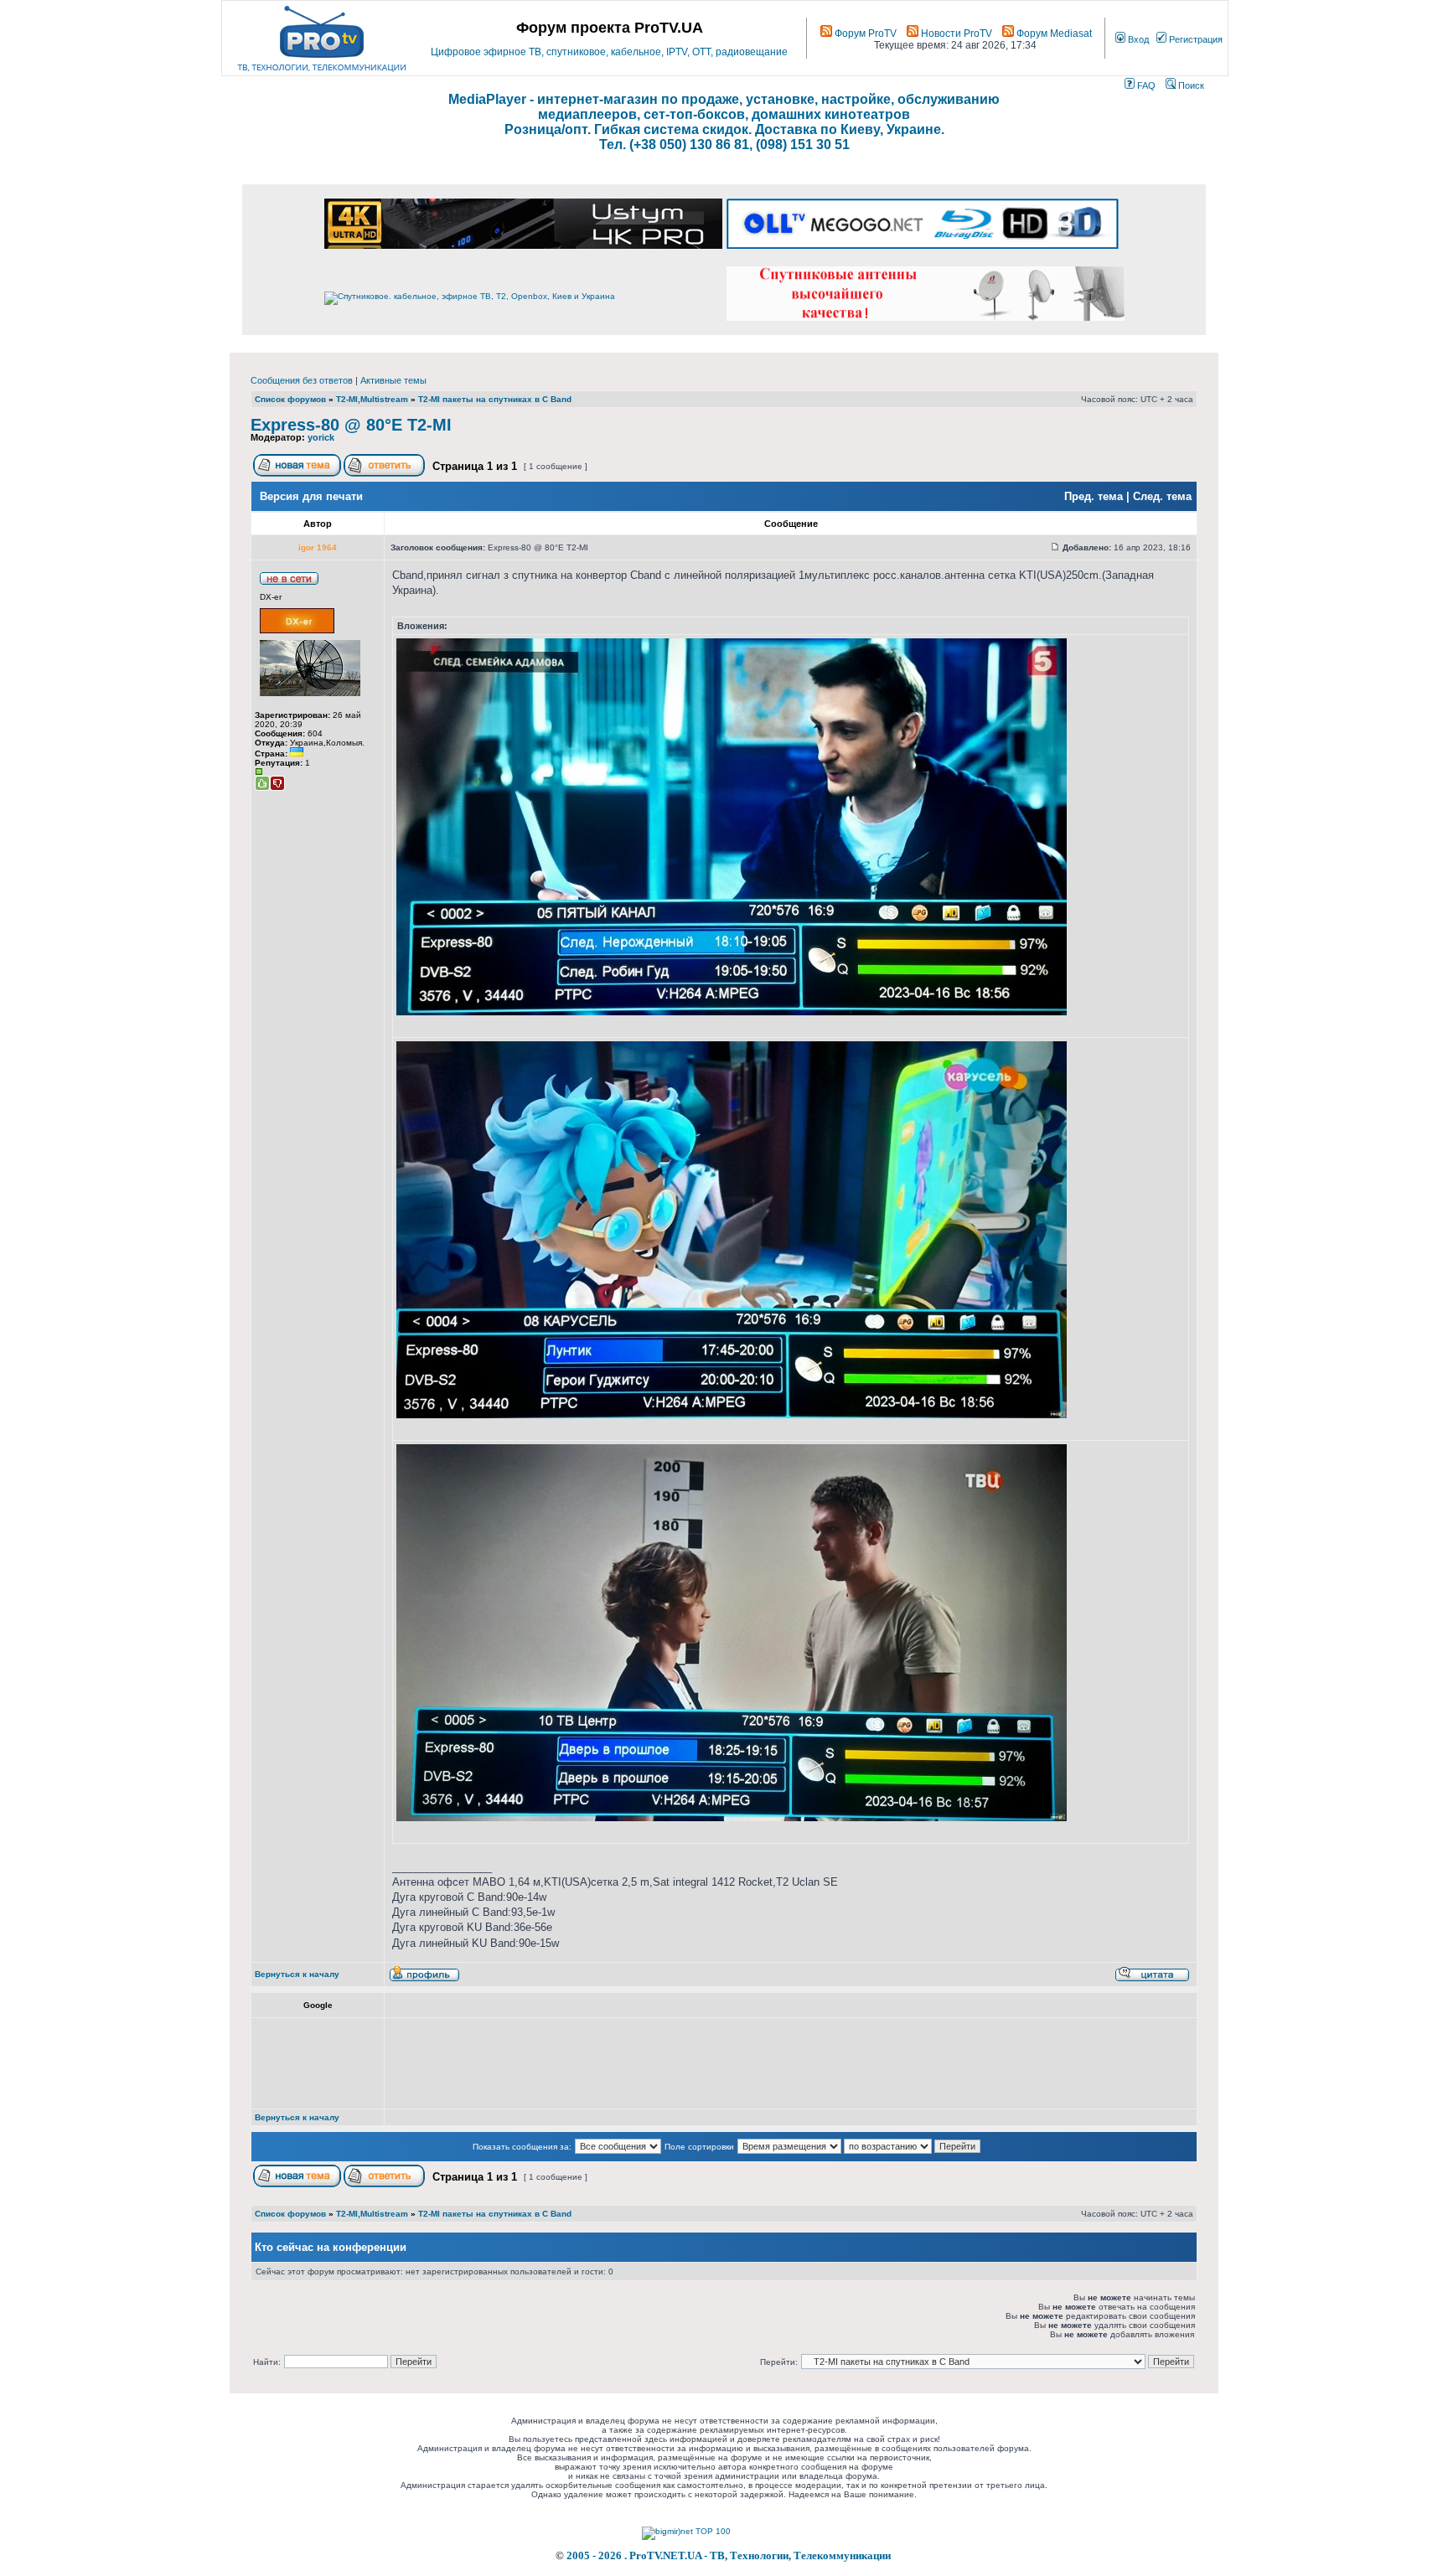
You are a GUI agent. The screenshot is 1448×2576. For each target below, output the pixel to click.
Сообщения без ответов (302, 380)
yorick (321, 437)
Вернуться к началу (297, 1974)
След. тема (1162, 496)
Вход (1137, 39)
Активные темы (393, 380)
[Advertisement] (697, 2063)
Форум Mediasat (1053, 34)
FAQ (1145, 85)
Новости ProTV (955, 34)
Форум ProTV (864, 34)
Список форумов (290, 399)
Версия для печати (311, 496)
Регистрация (1195, 39)
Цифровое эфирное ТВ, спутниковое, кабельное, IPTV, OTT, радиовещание (609, 52)
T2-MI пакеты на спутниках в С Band (495, 399)
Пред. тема (1094, 496)
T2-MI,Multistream (372, 399)
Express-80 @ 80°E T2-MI (351, 425)
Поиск (1190, 85)
